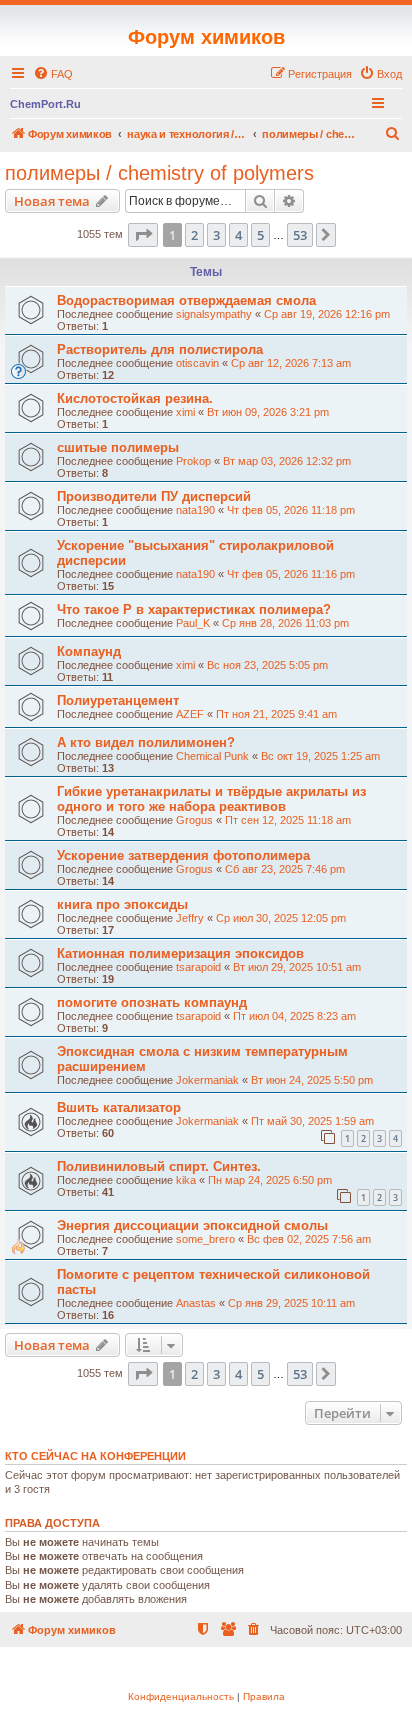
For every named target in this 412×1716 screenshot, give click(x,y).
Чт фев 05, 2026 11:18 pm (291, 510)
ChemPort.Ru (45, 104)
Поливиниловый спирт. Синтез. (159, 1166)
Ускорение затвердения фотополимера (183, 855)
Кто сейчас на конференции (95, 1456)
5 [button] (260, 235)
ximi (185, 412)
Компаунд (89, 651)
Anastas (196, 1303)
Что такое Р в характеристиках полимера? (194, 609)
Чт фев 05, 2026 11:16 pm (291, 574)
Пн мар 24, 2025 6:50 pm (270, 1180)
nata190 (195, 510)
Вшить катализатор (119, 1107)
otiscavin (197, 363)
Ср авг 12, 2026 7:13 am (291, 363)
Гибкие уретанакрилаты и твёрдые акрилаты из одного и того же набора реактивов (211, 799)
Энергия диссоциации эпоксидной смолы (192, 1225)
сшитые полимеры (118, 447)
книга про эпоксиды (122, 904)
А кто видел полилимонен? (146, 742)
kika (186, 1180)
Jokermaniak (207, 1080)
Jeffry (190, 918)
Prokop (193, 461)
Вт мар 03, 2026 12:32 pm (287, 461)
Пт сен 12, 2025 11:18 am (288, 820)
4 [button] (238, 235)
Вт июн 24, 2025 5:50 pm (312, 1080)
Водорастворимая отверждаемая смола (186, 300)
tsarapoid (198, 967)
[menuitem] (53, 74)
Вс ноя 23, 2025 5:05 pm (267, 665)
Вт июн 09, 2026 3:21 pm (268, 412)
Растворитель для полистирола (160, 349)
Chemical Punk (212, 756)
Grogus (194, 820)
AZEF (190, 714)
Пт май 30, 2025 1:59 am (312, 1121)
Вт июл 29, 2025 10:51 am (297, 967)
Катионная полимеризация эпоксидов (180, 953)
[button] (143, 235)
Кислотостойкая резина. (135, 398)
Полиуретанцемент (118, 700)
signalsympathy (214, 314)
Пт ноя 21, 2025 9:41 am (276, 714)
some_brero (205, 1239)
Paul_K (193, 623)
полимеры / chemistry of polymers (159, 173)
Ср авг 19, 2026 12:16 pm (327, 314)
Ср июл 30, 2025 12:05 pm (281, 918)
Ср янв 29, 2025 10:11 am (291, 1303)
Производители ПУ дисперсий (154, 496)
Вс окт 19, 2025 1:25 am (320, 756)
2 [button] (194, 235)
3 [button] (216, 235)
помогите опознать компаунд (152, 1002)
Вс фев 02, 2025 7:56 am (309, 1239)
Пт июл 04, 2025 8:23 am (294, 1016)
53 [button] (300, 235)
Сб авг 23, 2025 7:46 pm (285, 869)
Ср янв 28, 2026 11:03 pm (285, 623)
